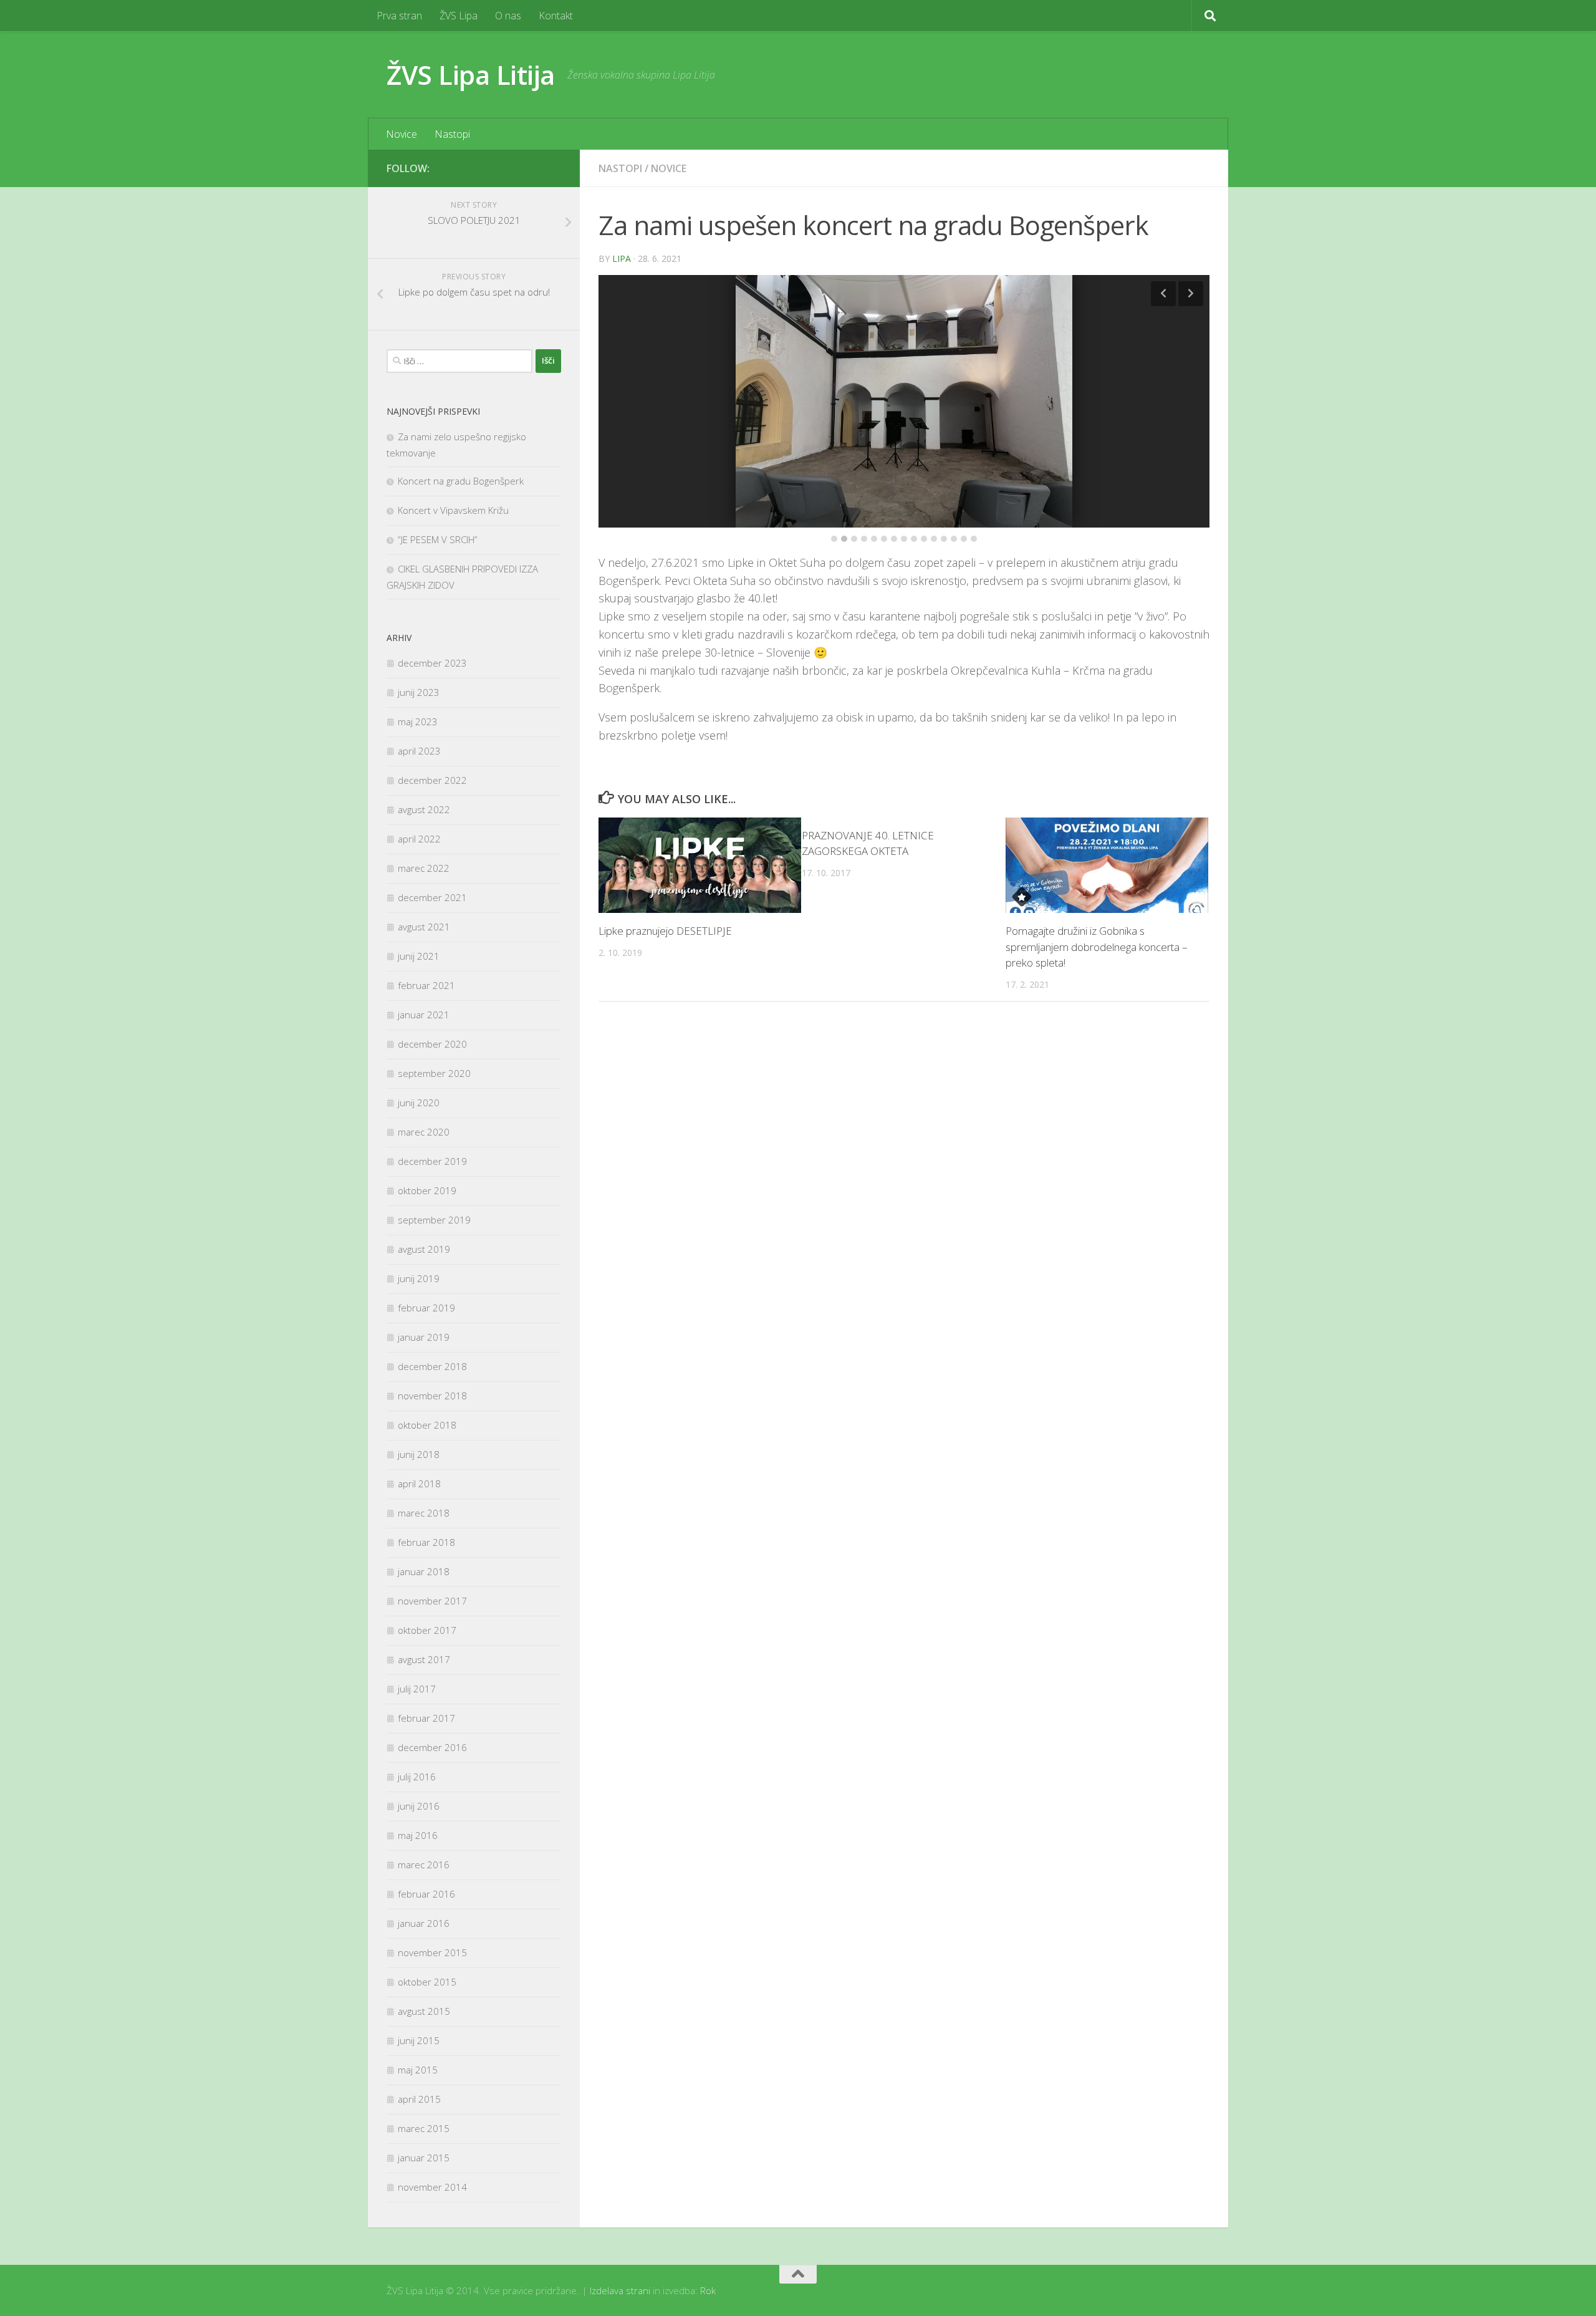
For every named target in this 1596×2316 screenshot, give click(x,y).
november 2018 (432, 1396)
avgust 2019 (424, 1249)
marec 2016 (424, 1865)
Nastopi (452, 134)
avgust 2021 (424, 927)
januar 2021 (424, 1015)
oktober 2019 (427, 1190)
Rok (708, 2290)
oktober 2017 (427, 1630)
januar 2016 (424, 1923)
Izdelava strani (620, 2290)
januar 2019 (424, 1337)
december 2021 (432, 897)
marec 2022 (424, 868)
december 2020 (432, 1044)
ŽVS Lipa (459, 16)
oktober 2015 (427, 1982)
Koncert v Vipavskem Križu (453, 510)
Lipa (622, 258)
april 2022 (419, 839)
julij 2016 (417, 1777)
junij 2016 (419, 1806)
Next (1191, 294)
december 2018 (432, 1366)
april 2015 (419, 2099)
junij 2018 (419, 1454)
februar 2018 (426, 1542)
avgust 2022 (424, 809)
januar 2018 (424, 1571)
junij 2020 (419, 1103)
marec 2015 (424, 2128)
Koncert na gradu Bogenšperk (461, 481)
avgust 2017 (424, 1659)
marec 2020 (424, 1132)
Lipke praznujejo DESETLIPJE (665, 912)
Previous (1163, 294)
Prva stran (399, 16)
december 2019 (432, 1161)
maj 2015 (418, 2070)
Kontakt (556, 16)
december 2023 (432, 663)
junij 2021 (419, 956)
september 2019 (434, 1220)
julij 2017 (417, 1689)
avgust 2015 (424, 2011)
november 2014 (432, 2187)
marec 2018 (424, 1513)
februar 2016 (426, 1894)
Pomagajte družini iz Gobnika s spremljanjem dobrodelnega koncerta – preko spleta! (1097, 928)
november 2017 (432, 1601)
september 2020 (434, 1073)
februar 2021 (426, 985)
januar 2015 (424, 2158)
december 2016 (432, 1747)
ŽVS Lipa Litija (471, 75)
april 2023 (419, 751)
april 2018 (419, 1484)
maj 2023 (418, 721)
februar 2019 (426, 1308)
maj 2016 (418, 1835)
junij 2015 (419, 2040)
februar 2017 (426, 1718)
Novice (401, 134)
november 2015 (432, 1952)
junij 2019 (419, 1278)
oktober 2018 (427, 1425)
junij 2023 (419, 692)
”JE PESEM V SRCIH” (438, 539)
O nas (508, 16)
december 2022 (432, 780)
